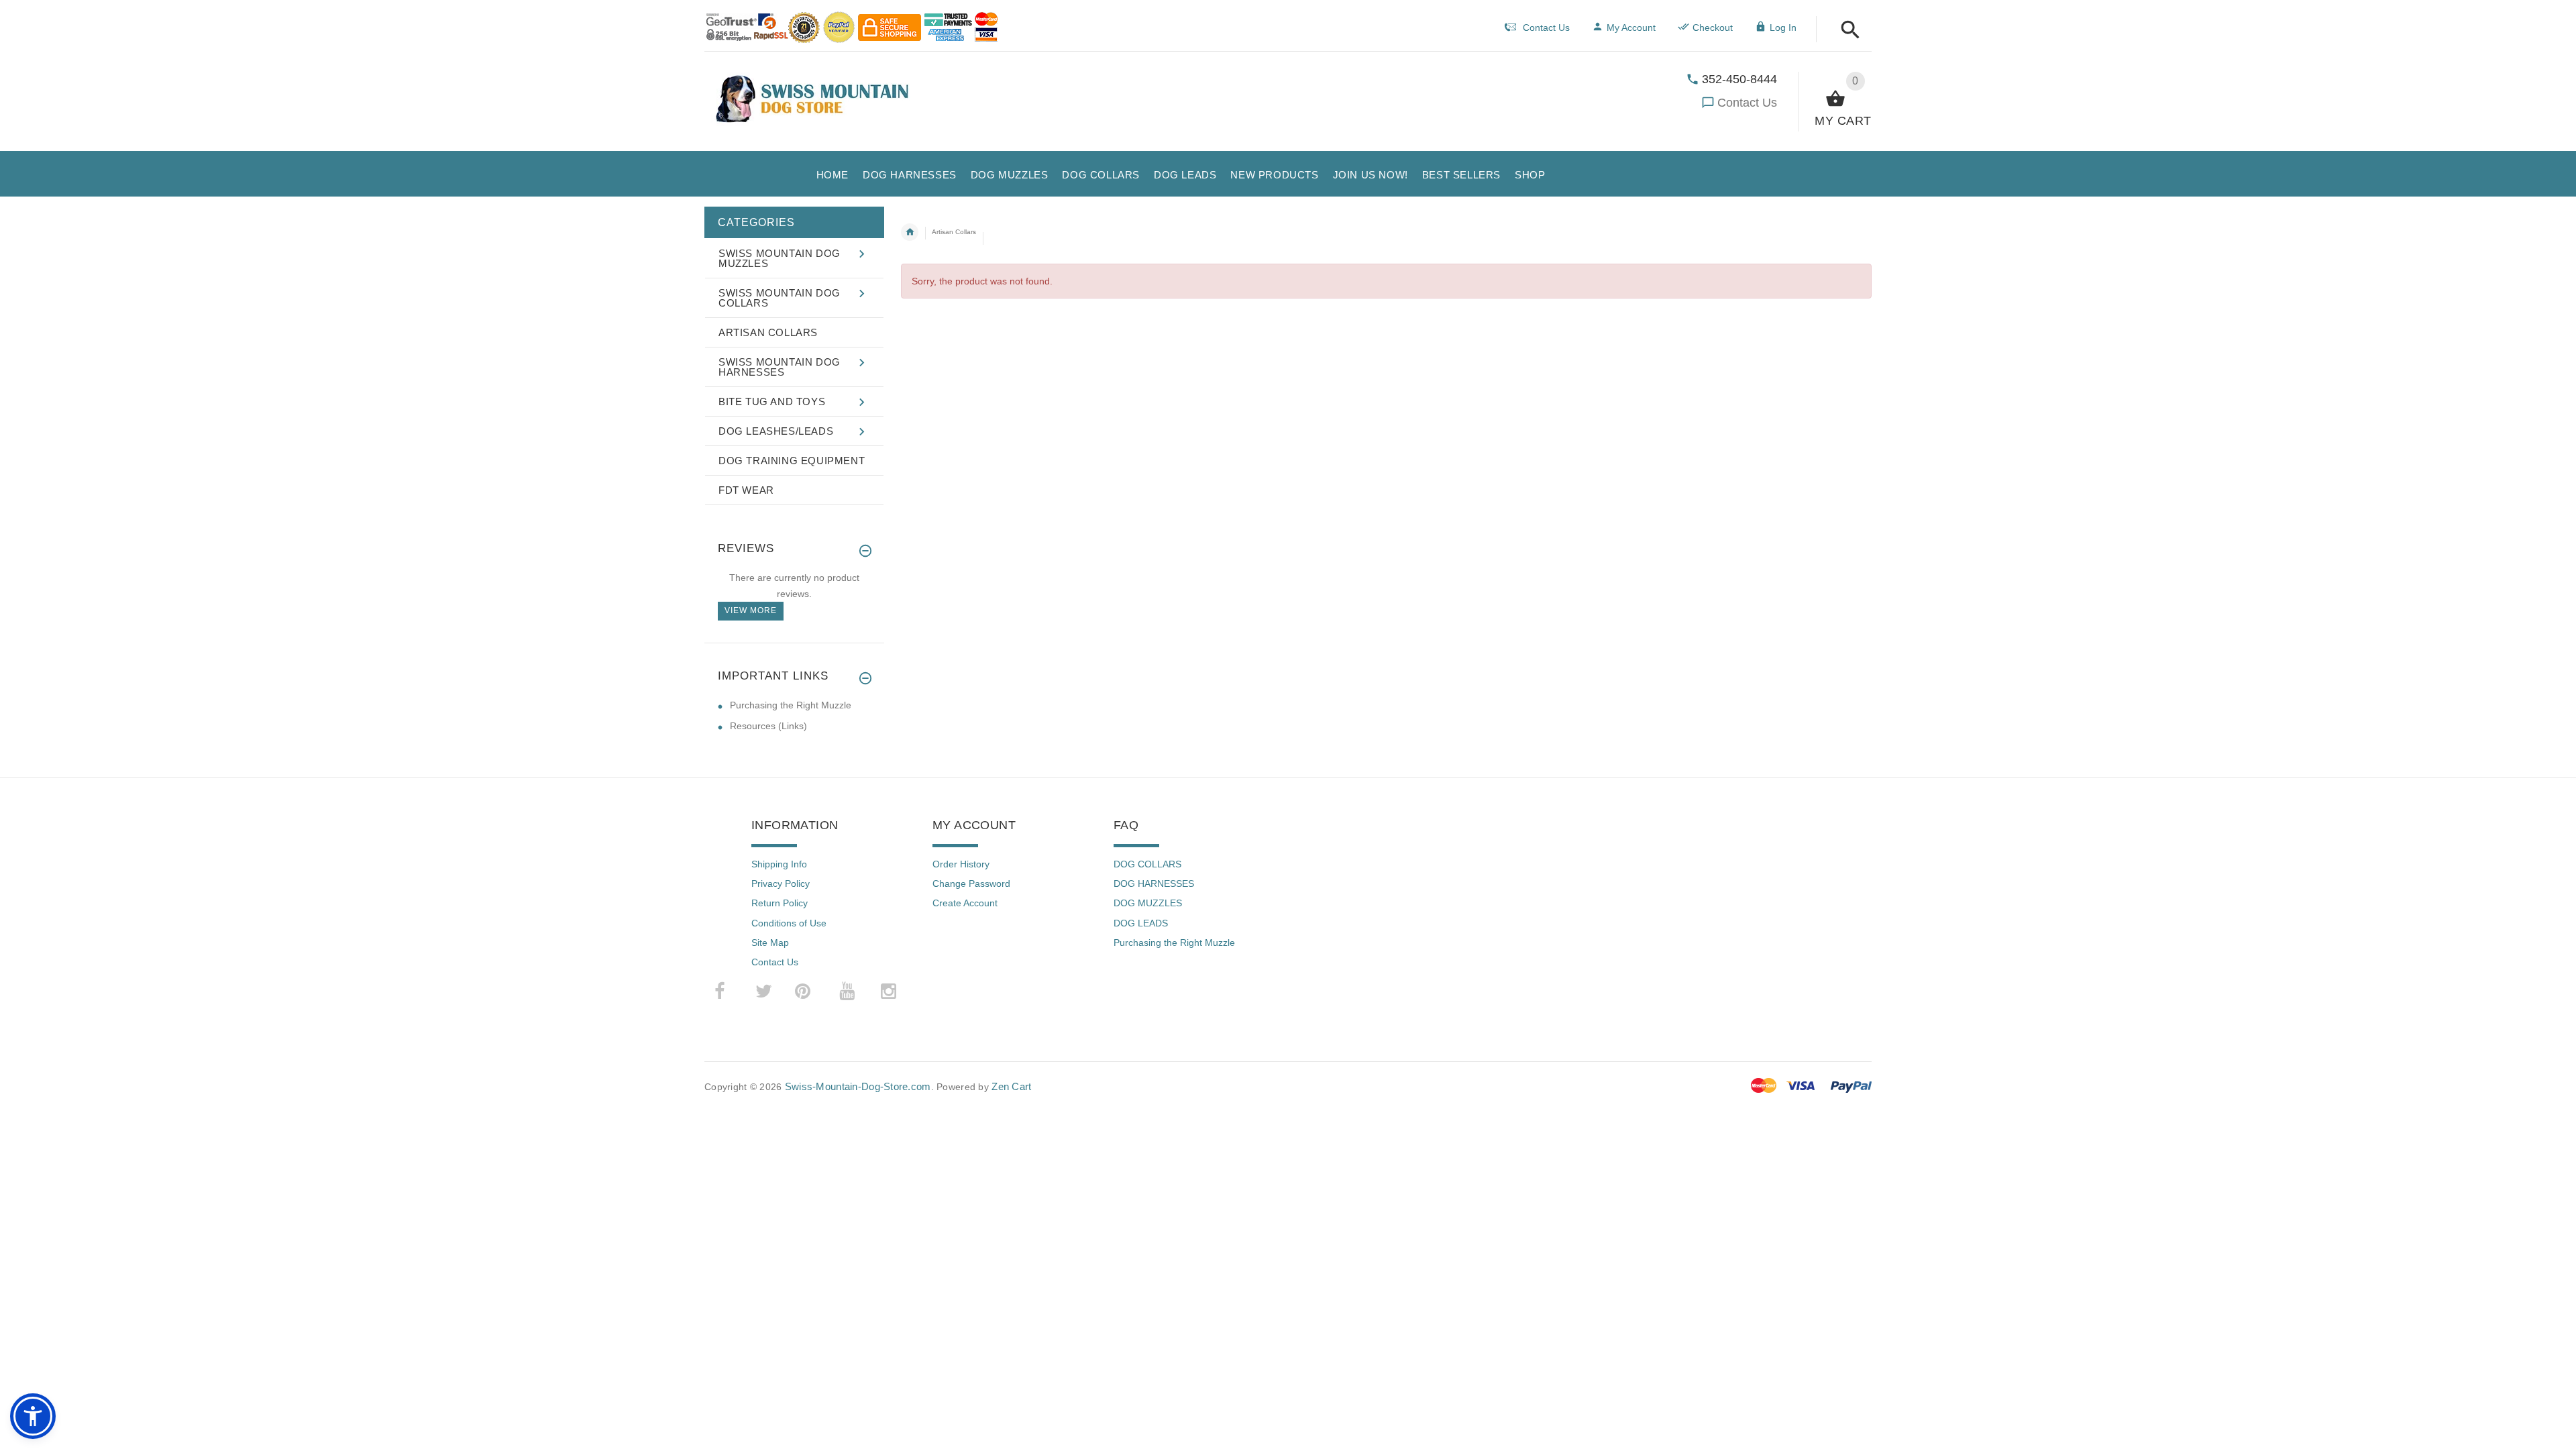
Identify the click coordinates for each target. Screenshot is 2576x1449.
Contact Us (1747, 103)
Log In (1783, 28)
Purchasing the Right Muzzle (791, 705)
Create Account (965, 903)
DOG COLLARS (1147, 864)
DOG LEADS (1141, 923)
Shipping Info (779, 864)
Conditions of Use (789, 923)
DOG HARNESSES (1154, 883)
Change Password (971, 883)
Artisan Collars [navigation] (954, 232)
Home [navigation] (910, 232)
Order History (961, 864)
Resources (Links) (768, 726)
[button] (1846, 31)
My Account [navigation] (1631, 28)
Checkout (1713, 28)
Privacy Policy (781, 883)
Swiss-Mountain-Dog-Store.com (858, 1086)
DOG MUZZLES (1148, 903)
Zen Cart (1011, 1086)
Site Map (770, 943)
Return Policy (780, 903)
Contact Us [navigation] (1546, 28)
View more (751, 610)
